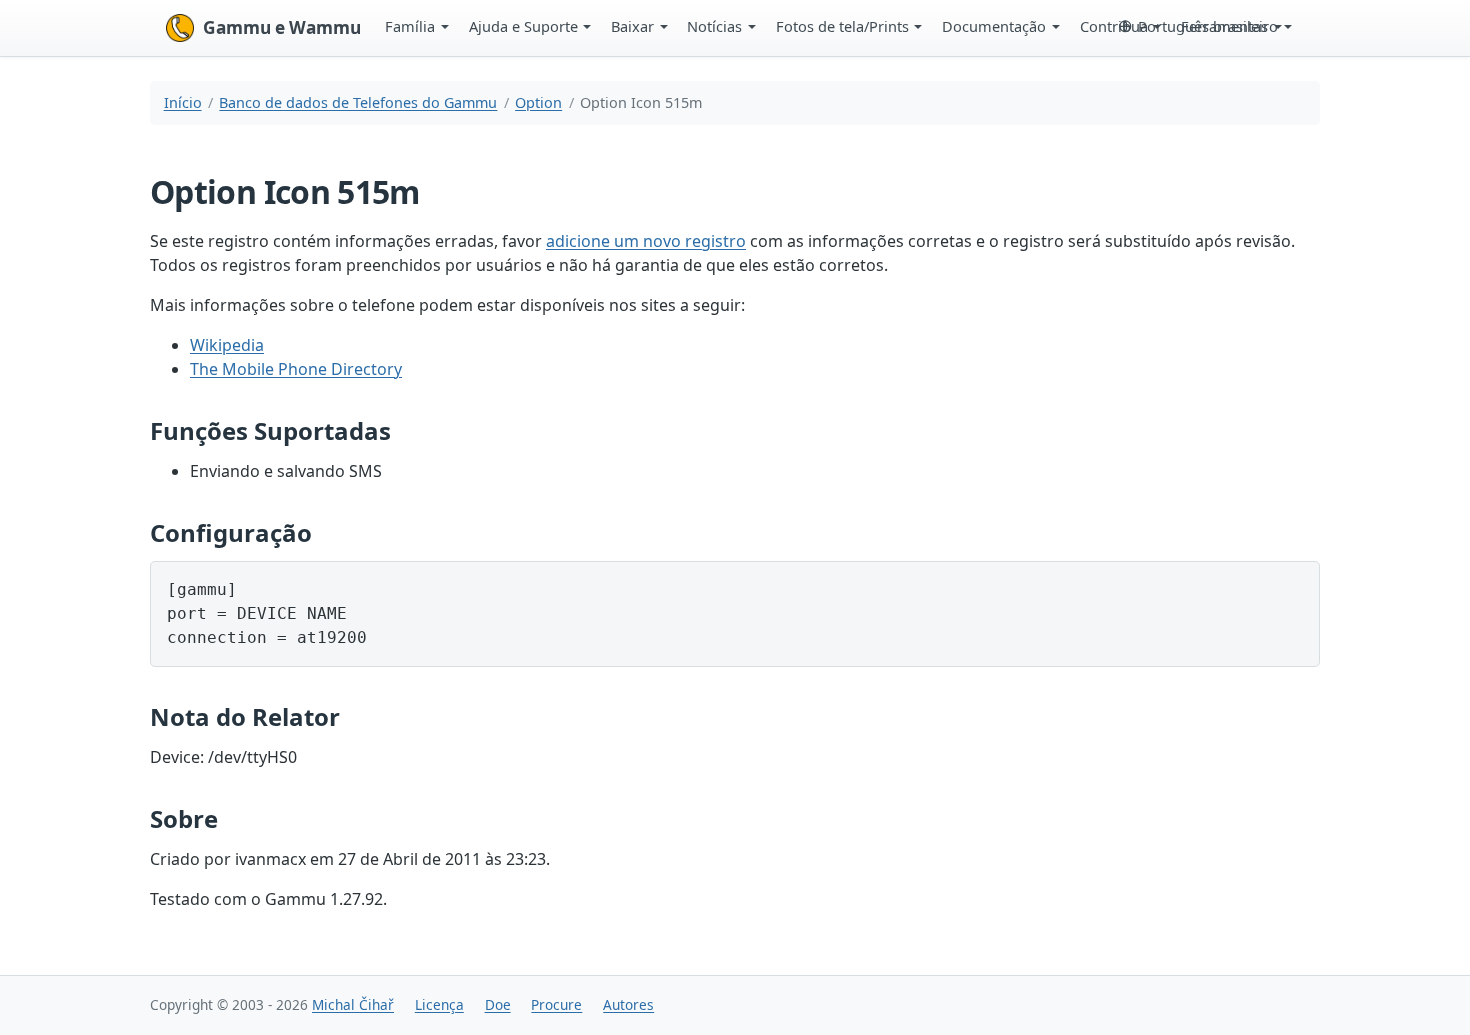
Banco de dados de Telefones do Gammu (358, 102)
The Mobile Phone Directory (296, 369)
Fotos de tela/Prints (842, 26)
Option (538, 102)
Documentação (994, 26)
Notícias (714, 26)
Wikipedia (227, 345)
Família (410, 26)
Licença (439, 1004)
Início (183, 102)
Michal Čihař (353, 1004)
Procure (556, 1004)
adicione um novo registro (646, 241)
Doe (498, 1004)
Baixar (632, 26)
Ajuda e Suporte (523, 26)
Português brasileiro (1208, 26)
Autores (628, 1004)
